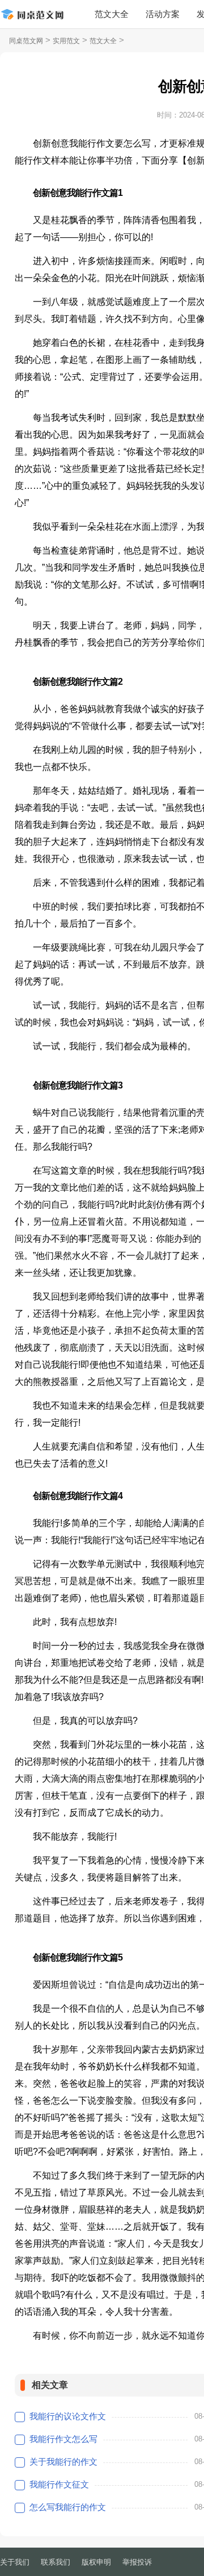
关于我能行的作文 (63, 2462)
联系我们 (56, 2562)
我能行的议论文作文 (68, 2416)
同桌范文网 (26, 41)
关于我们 (15, 2562)
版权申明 (96, 2562)
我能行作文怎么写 (63, 2439)
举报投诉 (137, 2562)
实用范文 (66, 41)
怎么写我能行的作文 (68, 2507)
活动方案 (163, 14)
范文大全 (112, 14)
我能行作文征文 (59, 2484)
